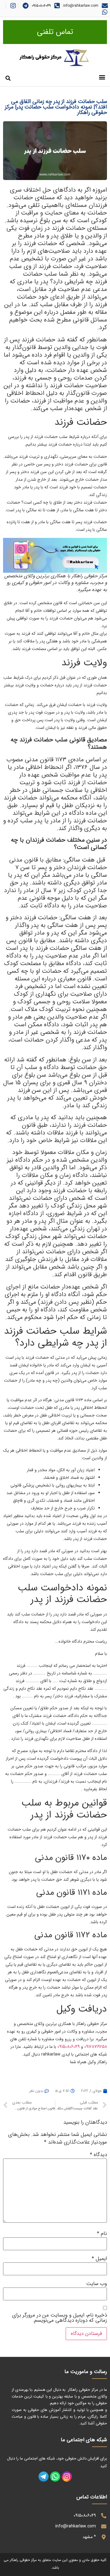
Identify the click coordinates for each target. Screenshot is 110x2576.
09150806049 (41, 6)
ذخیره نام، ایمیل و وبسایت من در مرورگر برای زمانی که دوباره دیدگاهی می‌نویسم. (60, 2318)
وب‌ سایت (97, 2284)
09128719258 (96, 2047)
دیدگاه (98, 2155)
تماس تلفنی (55, 32)
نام (102, 2234)
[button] (102, 77)
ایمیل (99, 2259)
